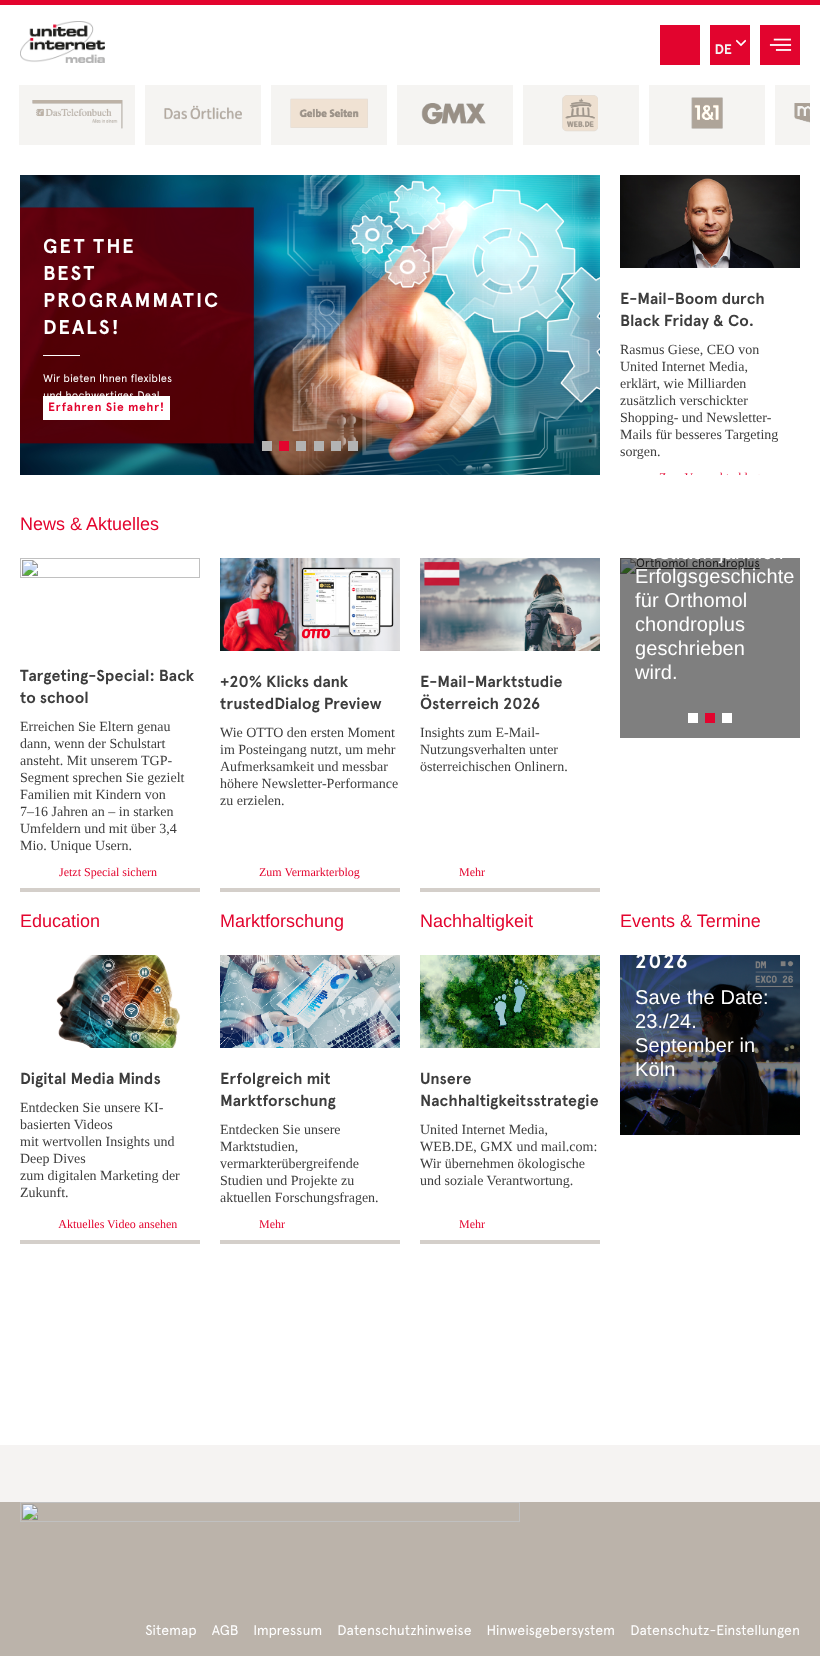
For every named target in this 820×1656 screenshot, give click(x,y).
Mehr (470, 872)
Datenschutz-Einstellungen (715, 1630)
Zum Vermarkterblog (308, 872)
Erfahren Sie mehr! (531, 408)
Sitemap (170, 1630)
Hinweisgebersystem (551, 1630)
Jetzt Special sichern (106, 872)
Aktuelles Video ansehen (116, 1224)
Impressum (287, 1630)
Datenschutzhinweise (404, 1630)
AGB (225, 1630)
